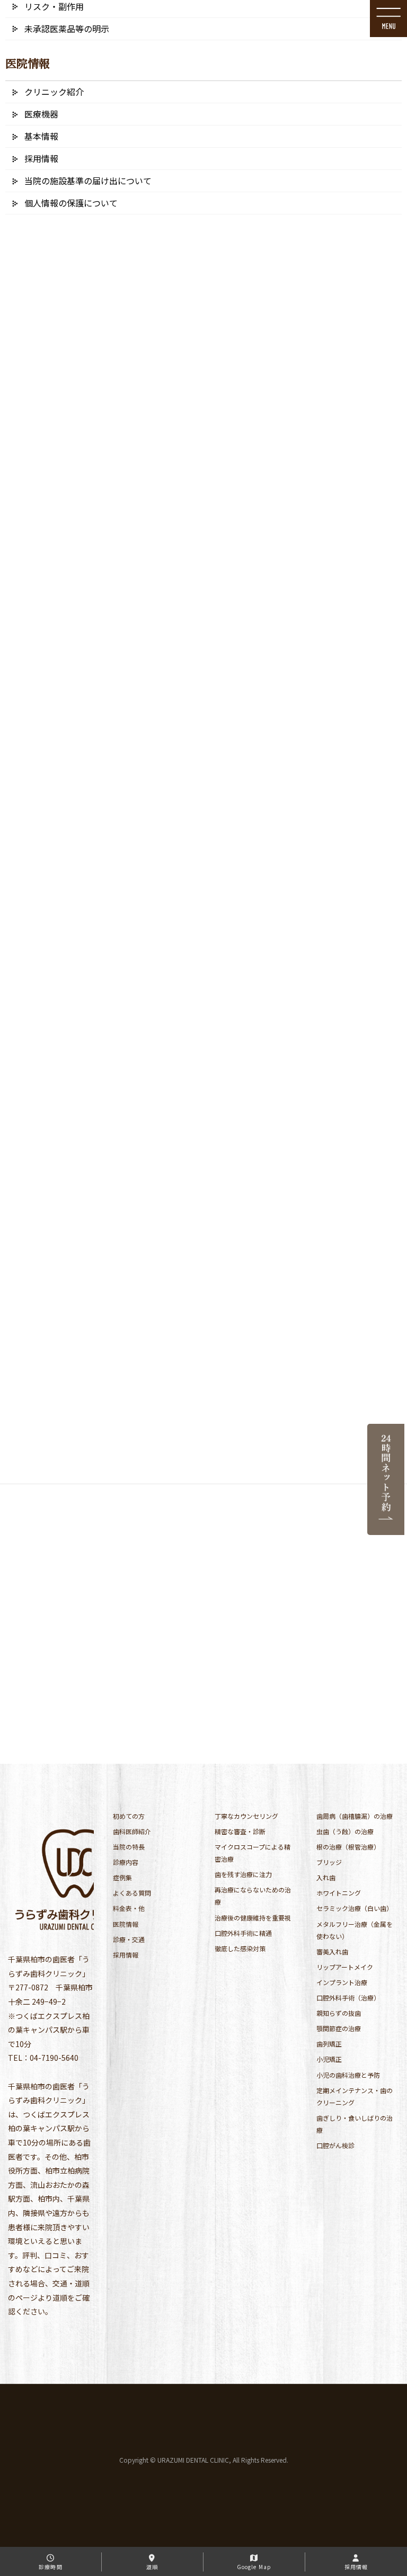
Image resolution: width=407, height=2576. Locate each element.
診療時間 (50, 2567)
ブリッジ (329, 1862)
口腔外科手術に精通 (243, 1933)
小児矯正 (329, 2059)
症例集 (122, 1877)
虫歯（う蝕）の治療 (345, 1831)
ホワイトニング (339, 1893)
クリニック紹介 (54, 92)
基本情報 (41, 136)
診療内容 (126, 1862)
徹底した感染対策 (240, 1948)
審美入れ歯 (332, 1951)
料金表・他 (129, 1908)
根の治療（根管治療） (348, 1847)
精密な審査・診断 (240, 1831)
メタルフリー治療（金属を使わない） (355, 1930)
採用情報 (126, 1955)
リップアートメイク (345, 1967)
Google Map (254, 2567)
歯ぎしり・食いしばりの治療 (355, 2124)
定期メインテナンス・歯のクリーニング (355, 2096)
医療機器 (41, 114)
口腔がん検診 (335, 2145)
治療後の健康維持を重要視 (253, 1918)
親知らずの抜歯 (339, 2013)
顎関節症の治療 (339, 2028)
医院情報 (126, 1924)
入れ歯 (326, 1877)
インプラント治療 (342, 1982)
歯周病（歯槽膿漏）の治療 (355, 1816)
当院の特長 (129, 1847)
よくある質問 (132, 1893)
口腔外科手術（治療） (348, 1998)
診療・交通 (129, 1939)
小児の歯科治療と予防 (348, 2075)
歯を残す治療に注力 (243, 1874)
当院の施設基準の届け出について (88, 181)
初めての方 (129, 1816)
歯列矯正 (329, 2044)
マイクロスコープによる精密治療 (253, 1853)
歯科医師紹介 (132, 1831)
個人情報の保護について (71, 203)
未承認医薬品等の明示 (67, 29)
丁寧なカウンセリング (246, 1816)
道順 (152, 2567)
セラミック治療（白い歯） (355, 1908)
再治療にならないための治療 (253, 1896)
